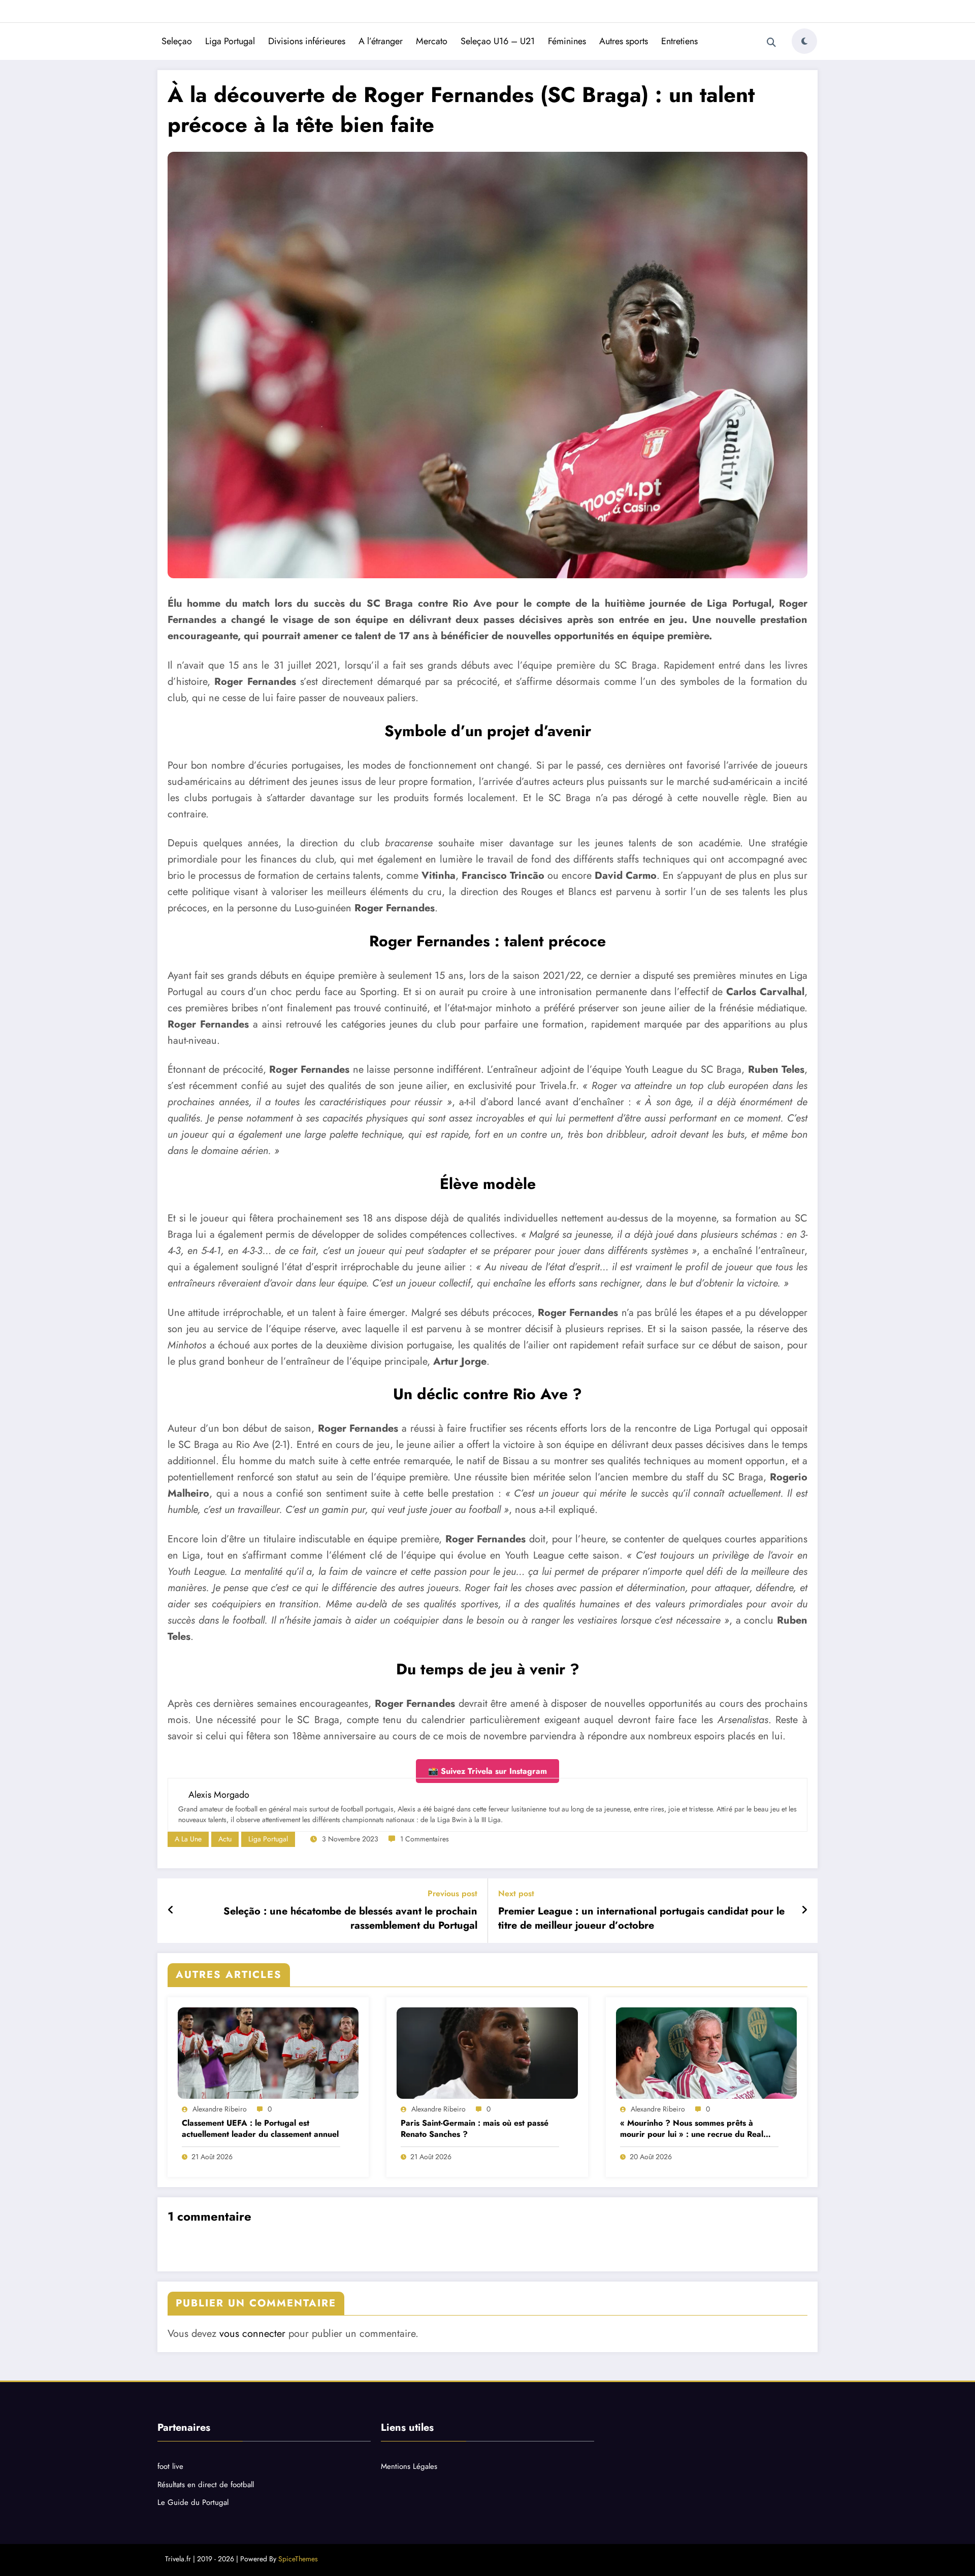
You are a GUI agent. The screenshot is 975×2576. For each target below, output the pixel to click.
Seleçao (177, 41)
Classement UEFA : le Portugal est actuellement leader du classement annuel (260, 2129)
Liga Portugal (230, 41)
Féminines (567, 41)
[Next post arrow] (804, 1910)
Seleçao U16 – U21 (498, 41)
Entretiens (679, 41)
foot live (170, 2466)
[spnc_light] (804, 41)
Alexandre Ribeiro (220, 2109)
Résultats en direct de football (206, 2485)
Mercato (432, 41)
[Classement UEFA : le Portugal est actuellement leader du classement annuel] (268, 2053)
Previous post (452, 1893)
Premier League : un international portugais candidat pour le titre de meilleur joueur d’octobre (641, 1919)
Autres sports (624, 41)
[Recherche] (771, 43)
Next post (516, 1893)
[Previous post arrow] (171, 1910)
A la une (188, 1839)
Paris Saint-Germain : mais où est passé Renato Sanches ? (475, 2129)
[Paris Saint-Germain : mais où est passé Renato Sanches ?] (487, 2053)
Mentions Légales (409, 2466)
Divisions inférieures (307, 41)
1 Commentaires (425, 1839)
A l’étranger (381, 41)
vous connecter (252, 2334)
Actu (225, 1839)
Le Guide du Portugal (193, 2502)
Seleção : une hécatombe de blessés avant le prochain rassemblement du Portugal (350, 1919)
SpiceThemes (298, 2559)
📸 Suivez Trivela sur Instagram (487, 1771)
